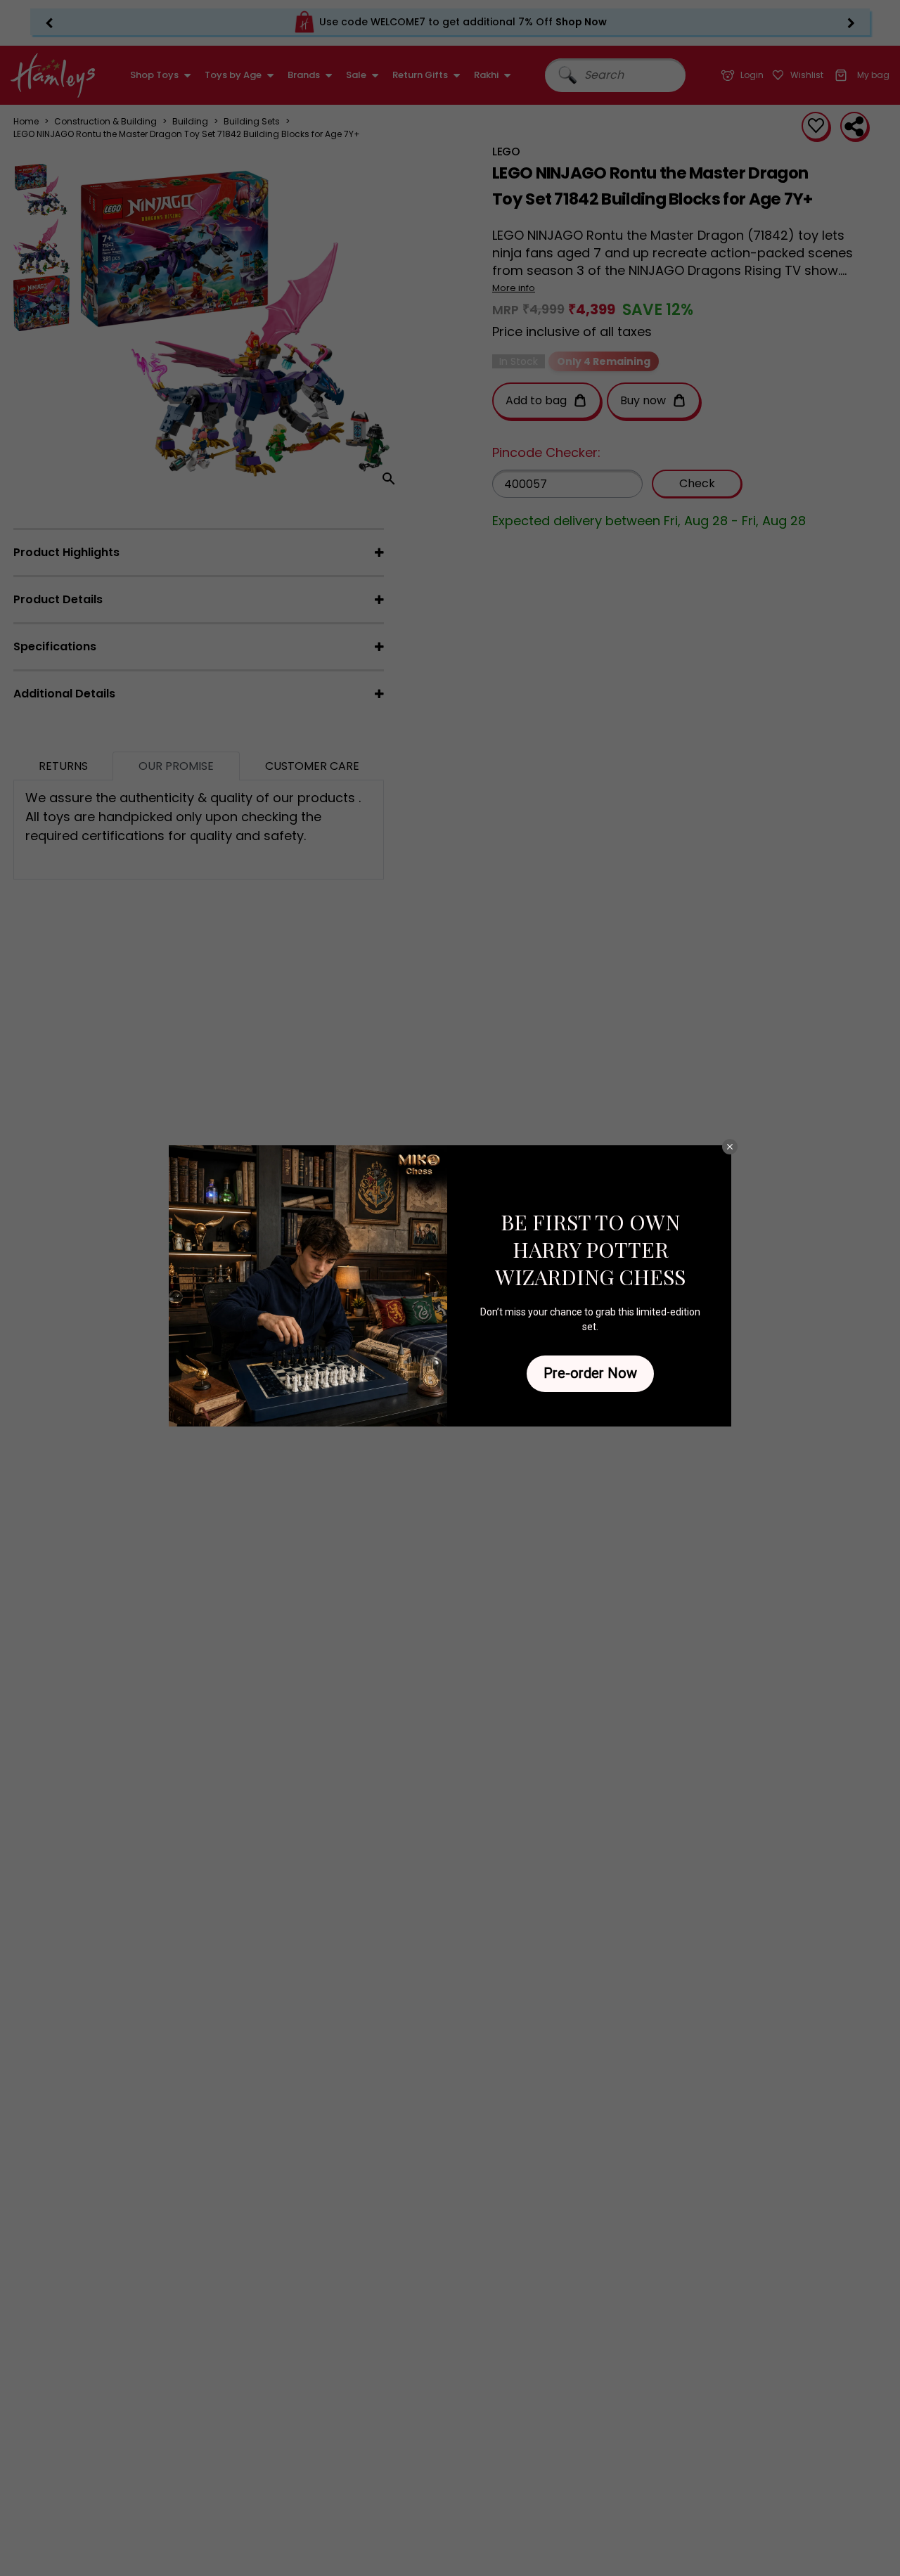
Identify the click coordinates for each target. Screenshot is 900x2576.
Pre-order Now (590, 1373)
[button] (730, 1147)
